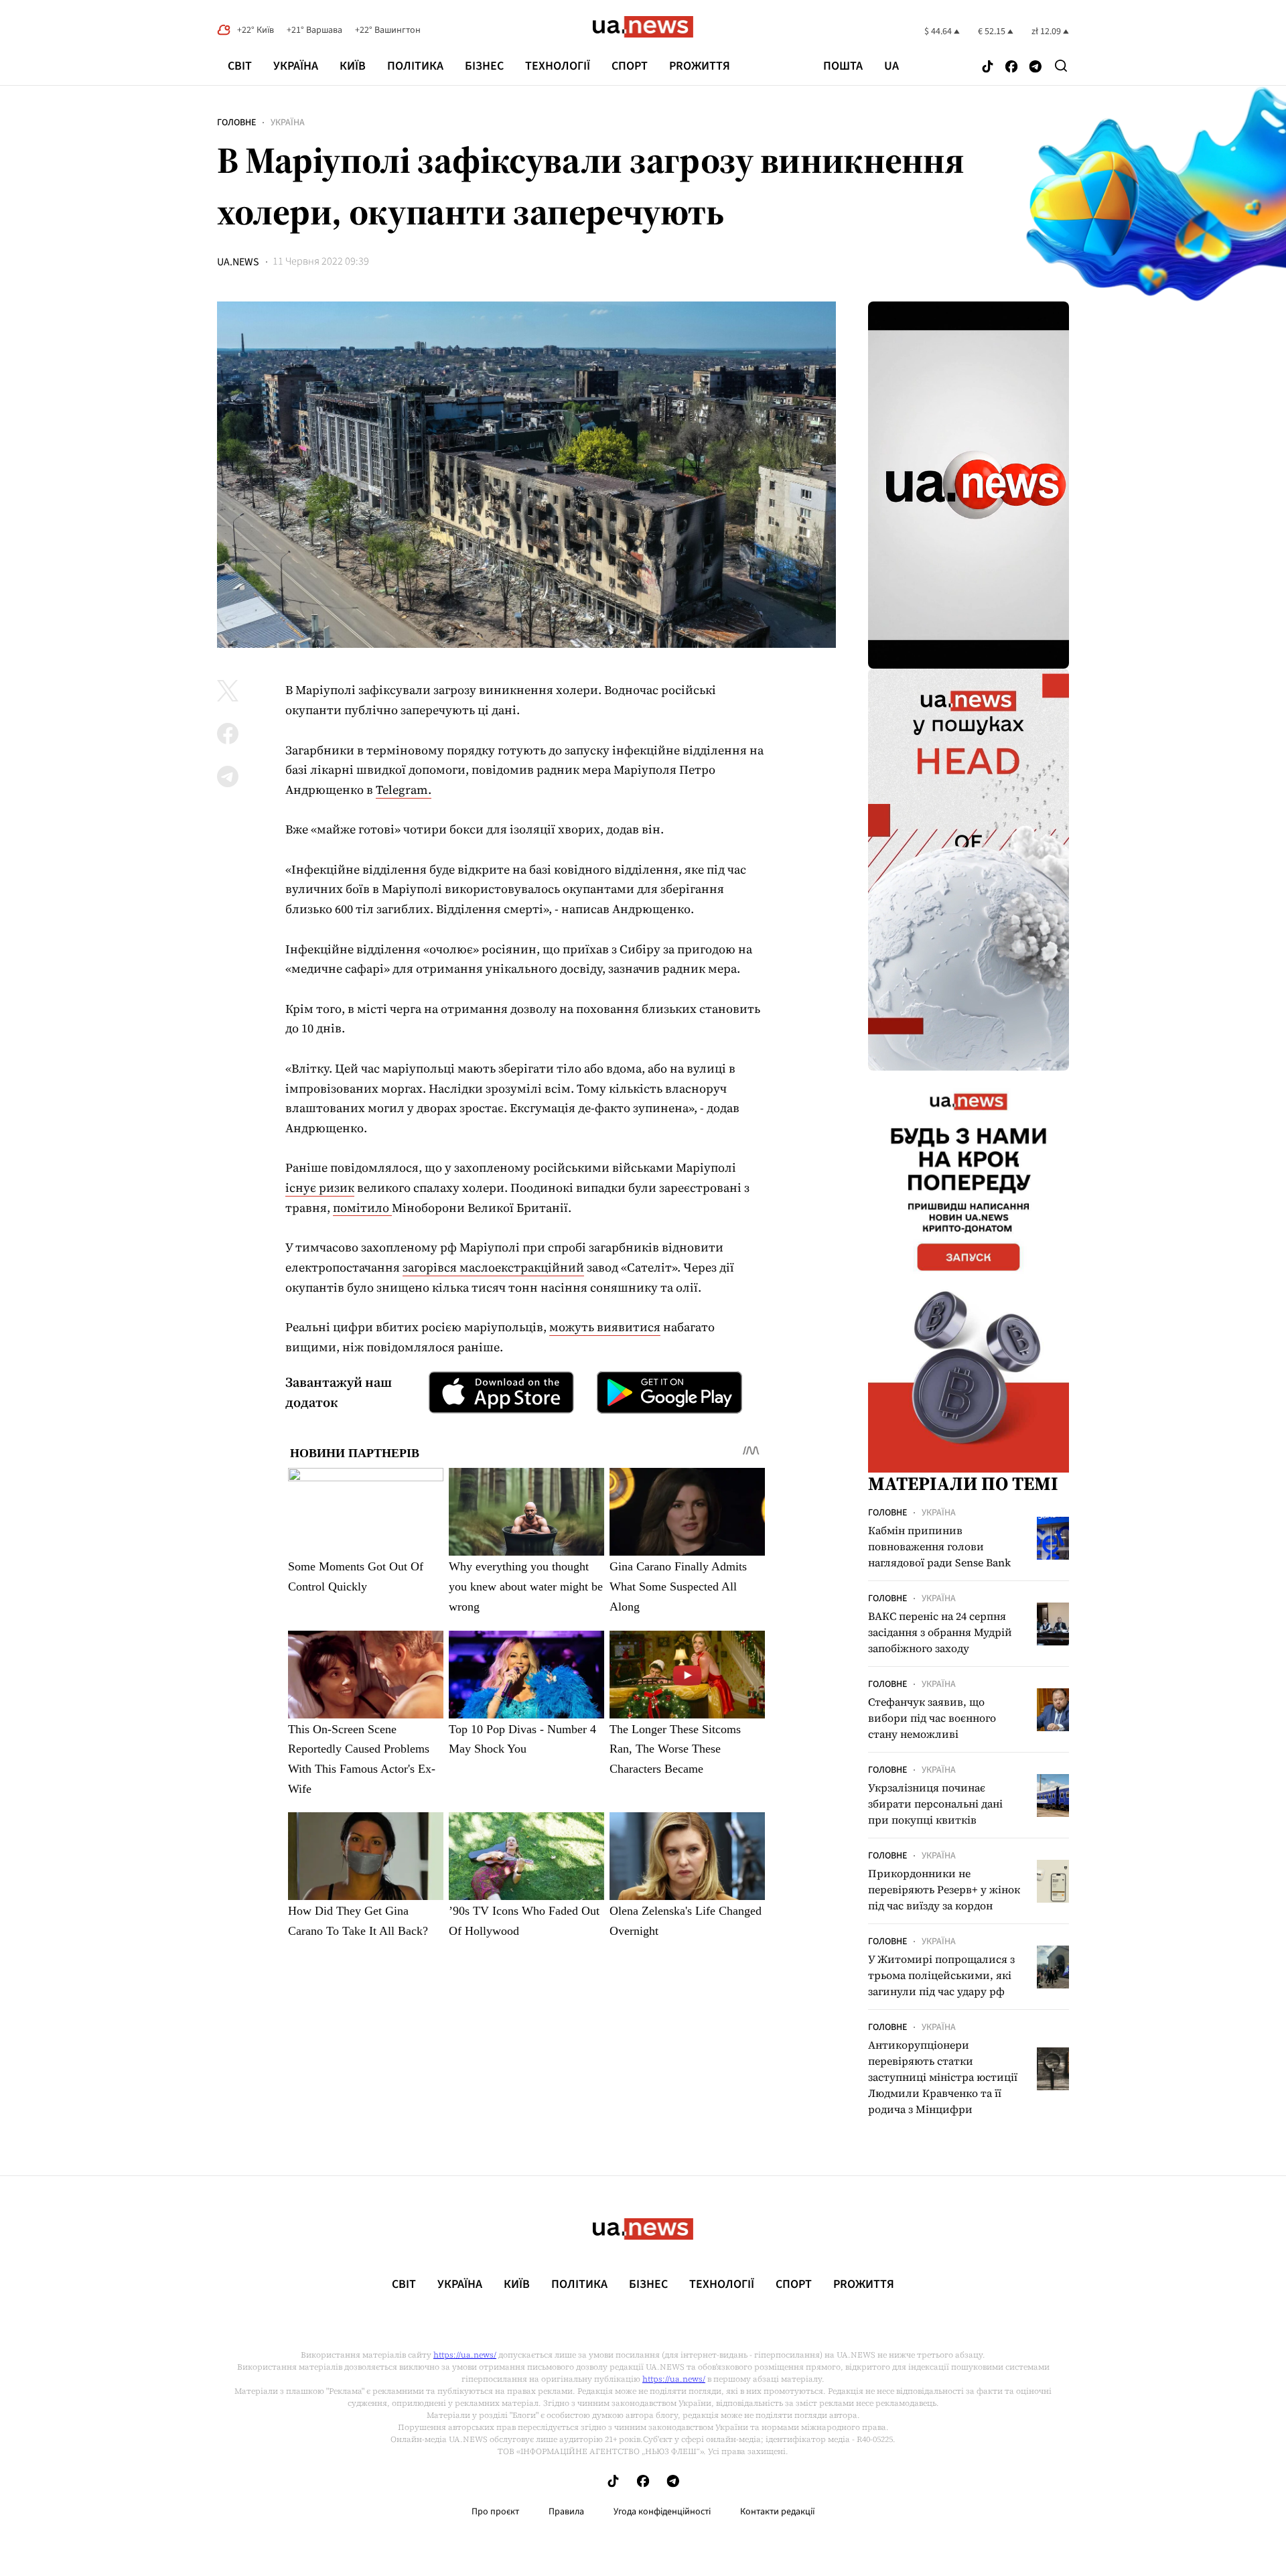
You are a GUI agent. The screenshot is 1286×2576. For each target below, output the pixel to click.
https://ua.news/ (465, 2355)
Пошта (843, 66)
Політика (415, 66)
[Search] (1061, 66)
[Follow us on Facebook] (1011, 67)
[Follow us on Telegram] (1035, 67)
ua (891, 66)
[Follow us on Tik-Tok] (988, 67)
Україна (296, 66)
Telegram (402, 790)
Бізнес (484, 66)
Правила (566, 2512)
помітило (362, 1208)
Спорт (630, 66)
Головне (236, 123)
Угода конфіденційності (662, 2512)
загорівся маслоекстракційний (493, 1267)
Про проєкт (495, 2512)
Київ (353, 66)
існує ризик (320, 1188)
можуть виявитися (605, 1327)
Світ (240, 66)
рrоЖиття (700, 66)
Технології (558, 66)
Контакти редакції (778, 2512)
